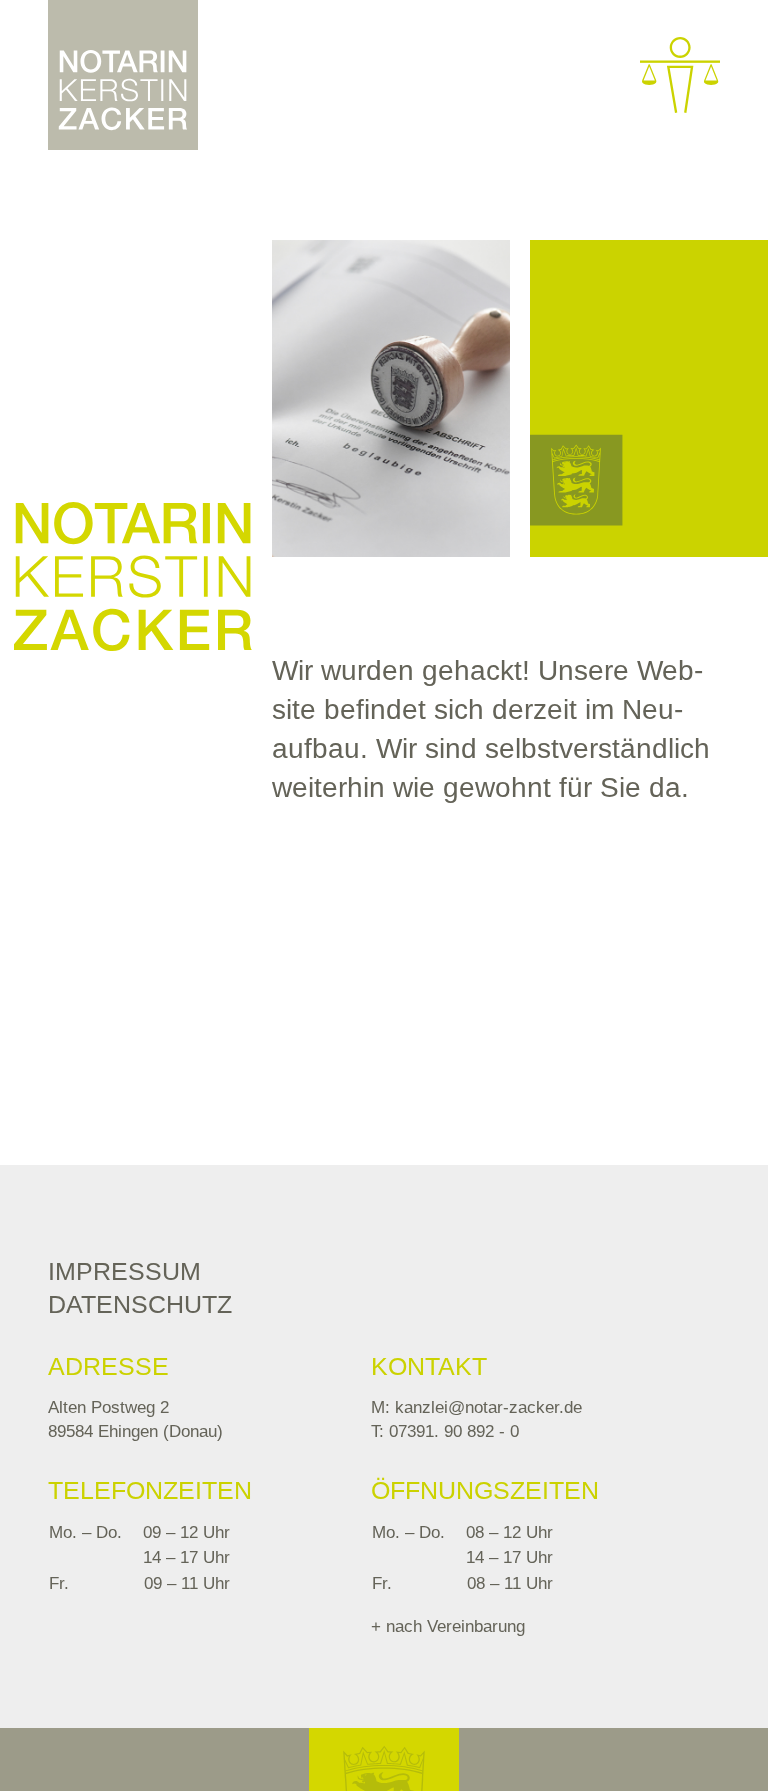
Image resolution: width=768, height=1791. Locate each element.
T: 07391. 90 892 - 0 (445, 1431)
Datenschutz (140, 1304)
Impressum (124, 1271)
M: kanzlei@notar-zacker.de (476, 1407)
